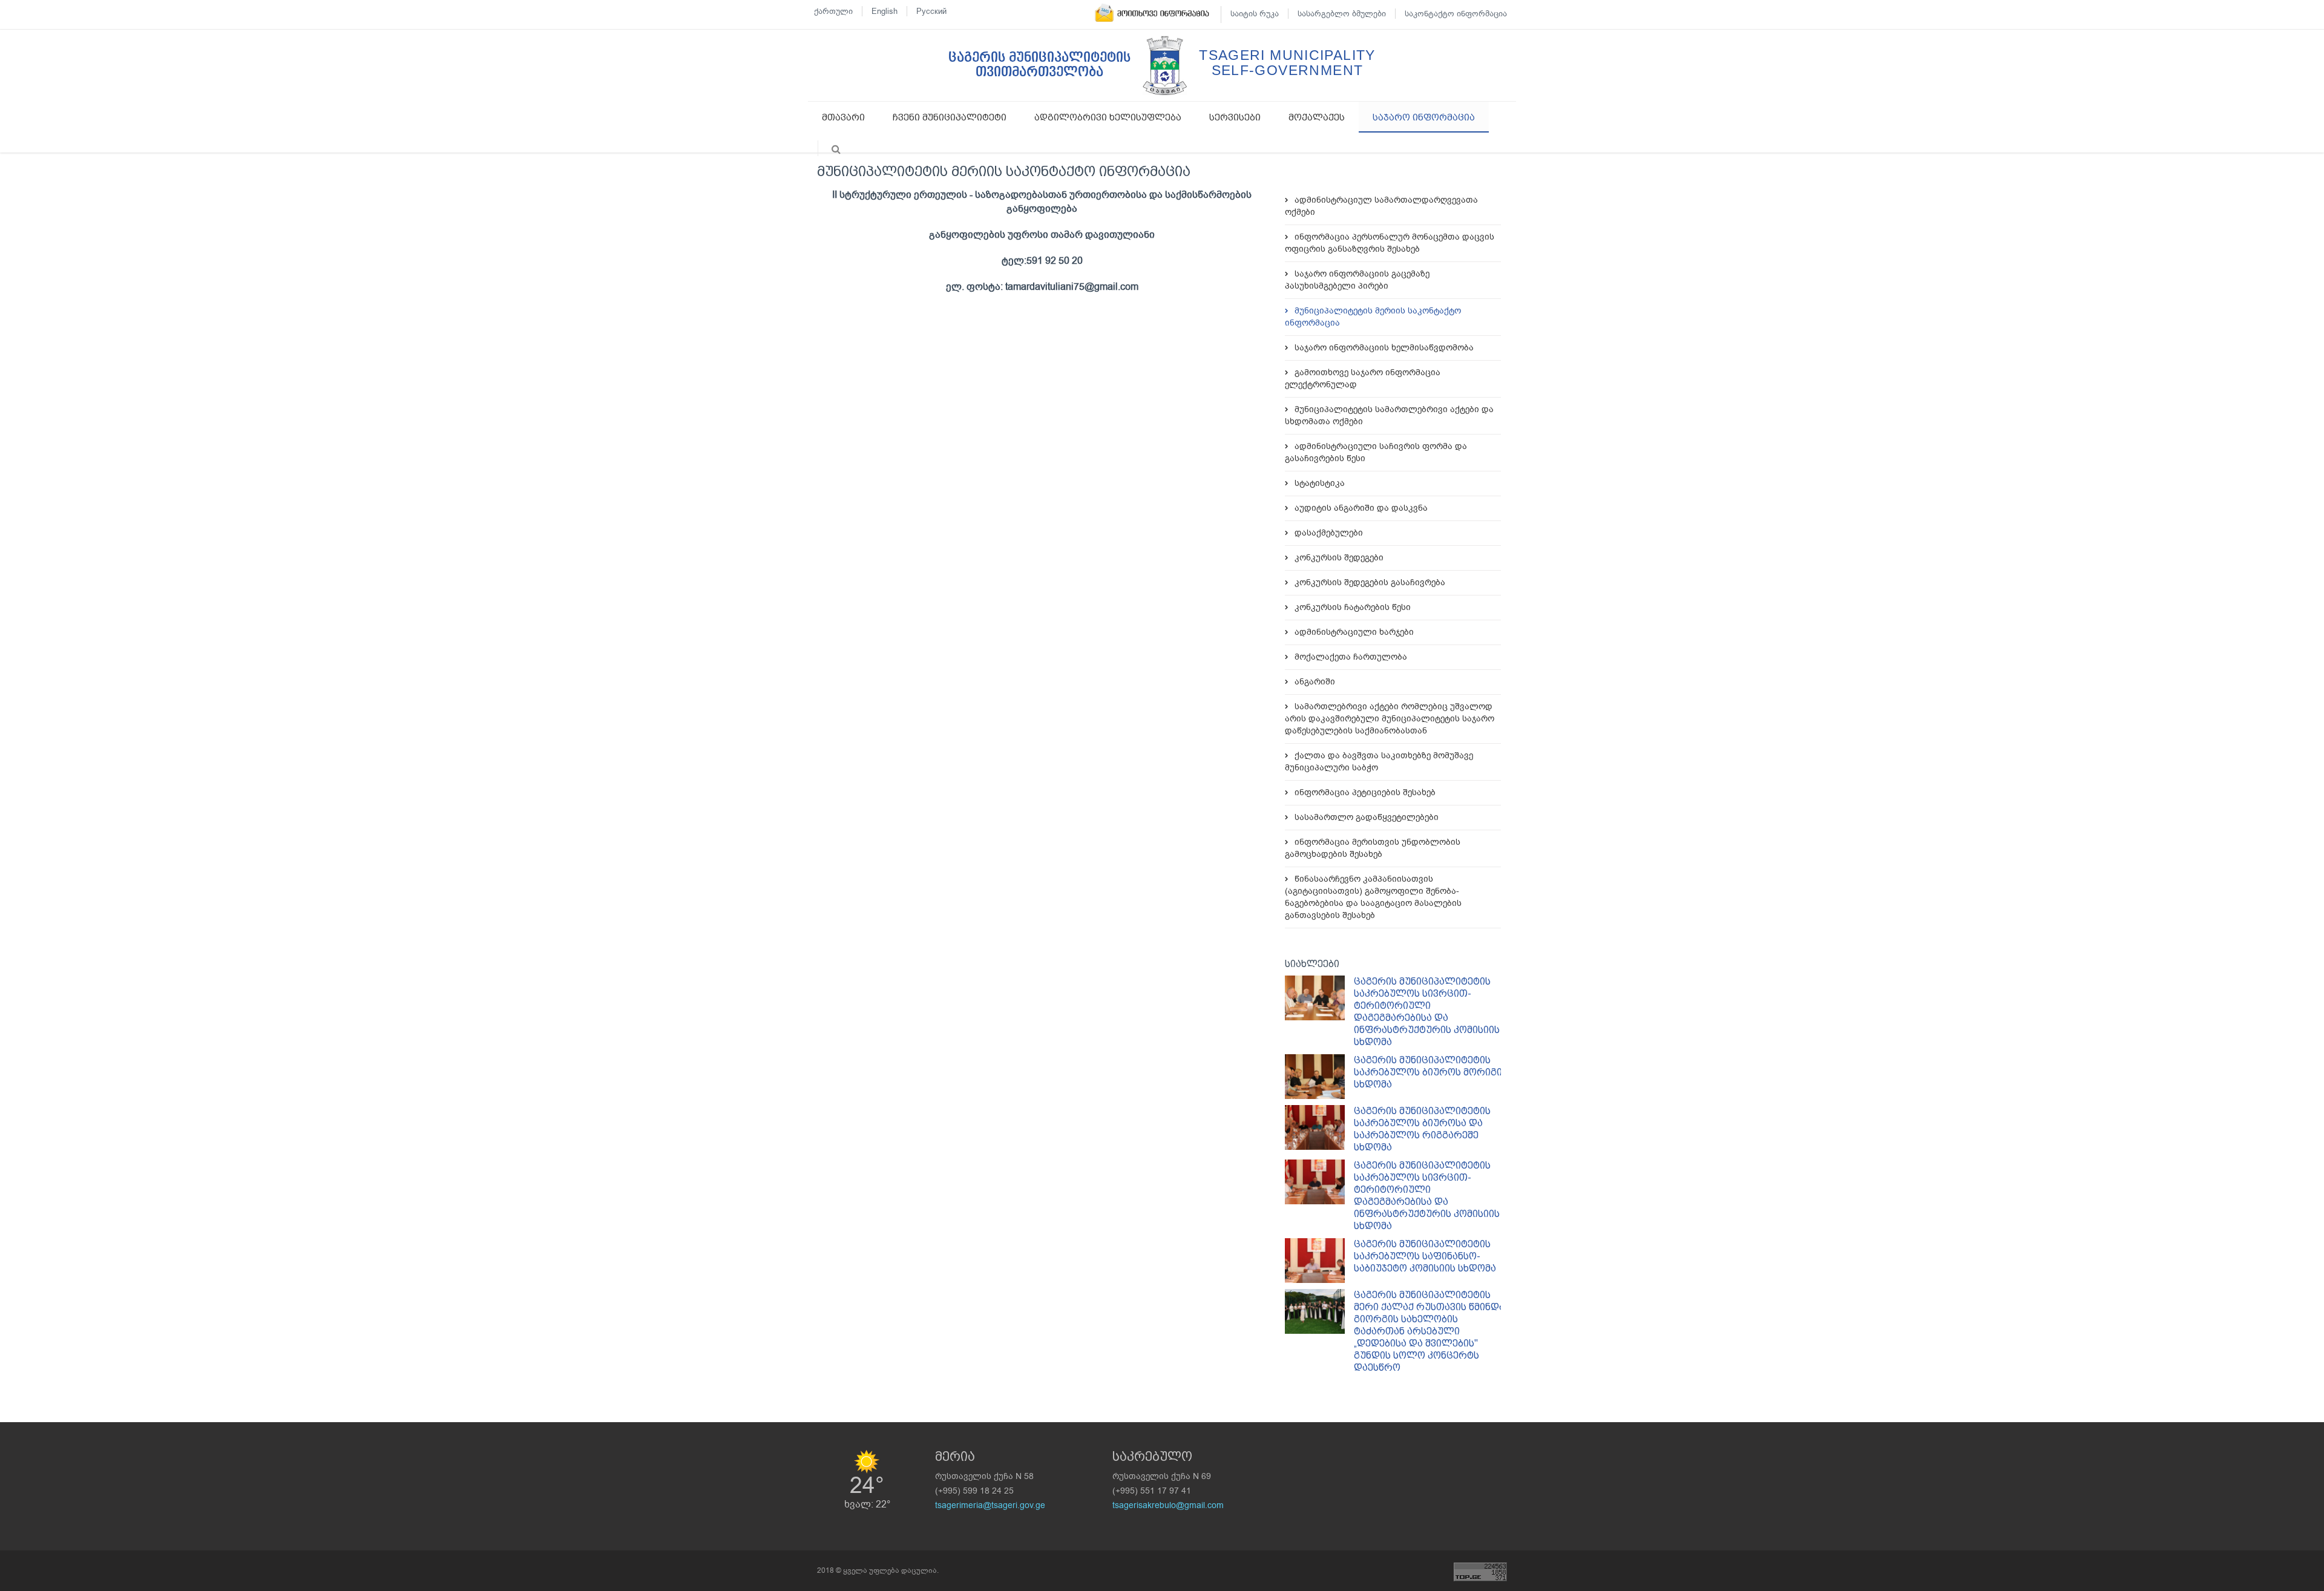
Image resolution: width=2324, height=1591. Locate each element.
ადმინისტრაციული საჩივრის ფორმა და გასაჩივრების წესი (1376, 452)
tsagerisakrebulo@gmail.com (1168, 1505)
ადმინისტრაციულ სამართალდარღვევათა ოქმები (1381, 206)
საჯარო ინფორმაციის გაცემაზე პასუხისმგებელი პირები (1357, 280)
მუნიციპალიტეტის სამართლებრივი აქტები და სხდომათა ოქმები (1389, 415)
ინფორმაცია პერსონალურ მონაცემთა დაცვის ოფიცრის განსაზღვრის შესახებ (1390, 243)
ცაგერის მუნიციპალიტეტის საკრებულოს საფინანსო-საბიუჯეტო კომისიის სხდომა (1425, 1256)
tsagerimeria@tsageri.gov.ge (990, 1505)
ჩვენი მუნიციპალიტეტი (950, 117)
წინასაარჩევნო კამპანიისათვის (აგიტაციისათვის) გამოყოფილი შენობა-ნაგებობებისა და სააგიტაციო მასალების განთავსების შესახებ (1373, 897)
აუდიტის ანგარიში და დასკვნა (1361, 508)
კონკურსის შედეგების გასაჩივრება (1370, 582)
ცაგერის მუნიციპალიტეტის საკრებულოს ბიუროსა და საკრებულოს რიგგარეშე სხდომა (1422, 1129)
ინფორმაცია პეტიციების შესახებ (1365, 792)
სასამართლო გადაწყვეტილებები (1367, 817)
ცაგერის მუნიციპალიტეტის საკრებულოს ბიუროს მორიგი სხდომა (1428, 1072)
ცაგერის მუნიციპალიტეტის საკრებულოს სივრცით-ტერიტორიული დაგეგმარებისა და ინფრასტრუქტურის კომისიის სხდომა (1427, 1012)
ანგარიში (1315, 682)
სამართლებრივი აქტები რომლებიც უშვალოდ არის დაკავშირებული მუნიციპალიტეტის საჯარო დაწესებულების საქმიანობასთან (1390, 719)
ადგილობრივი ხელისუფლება (1108, 117)
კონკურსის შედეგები (1339, 558)
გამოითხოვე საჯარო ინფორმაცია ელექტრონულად (1363, 379)
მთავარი (843, 117)
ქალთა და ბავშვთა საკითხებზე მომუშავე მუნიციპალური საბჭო (1379, 762)
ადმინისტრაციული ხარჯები (1354, 632)
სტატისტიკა (1320, 483)
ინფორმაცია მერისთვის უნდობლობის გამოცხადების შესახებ (1373, 848)
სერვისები (1235, 117)
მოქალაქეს (1317, 117)
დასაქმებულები (1329, 533)
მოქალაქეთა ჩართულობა (1351, 657)
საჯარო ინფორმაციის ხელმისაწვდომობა (1384, 348)
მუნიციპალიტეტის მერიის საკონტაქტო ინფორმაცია (1373, 317)
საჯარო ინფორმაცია (1424, 117)
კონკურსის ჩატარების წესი (1353, 607)
